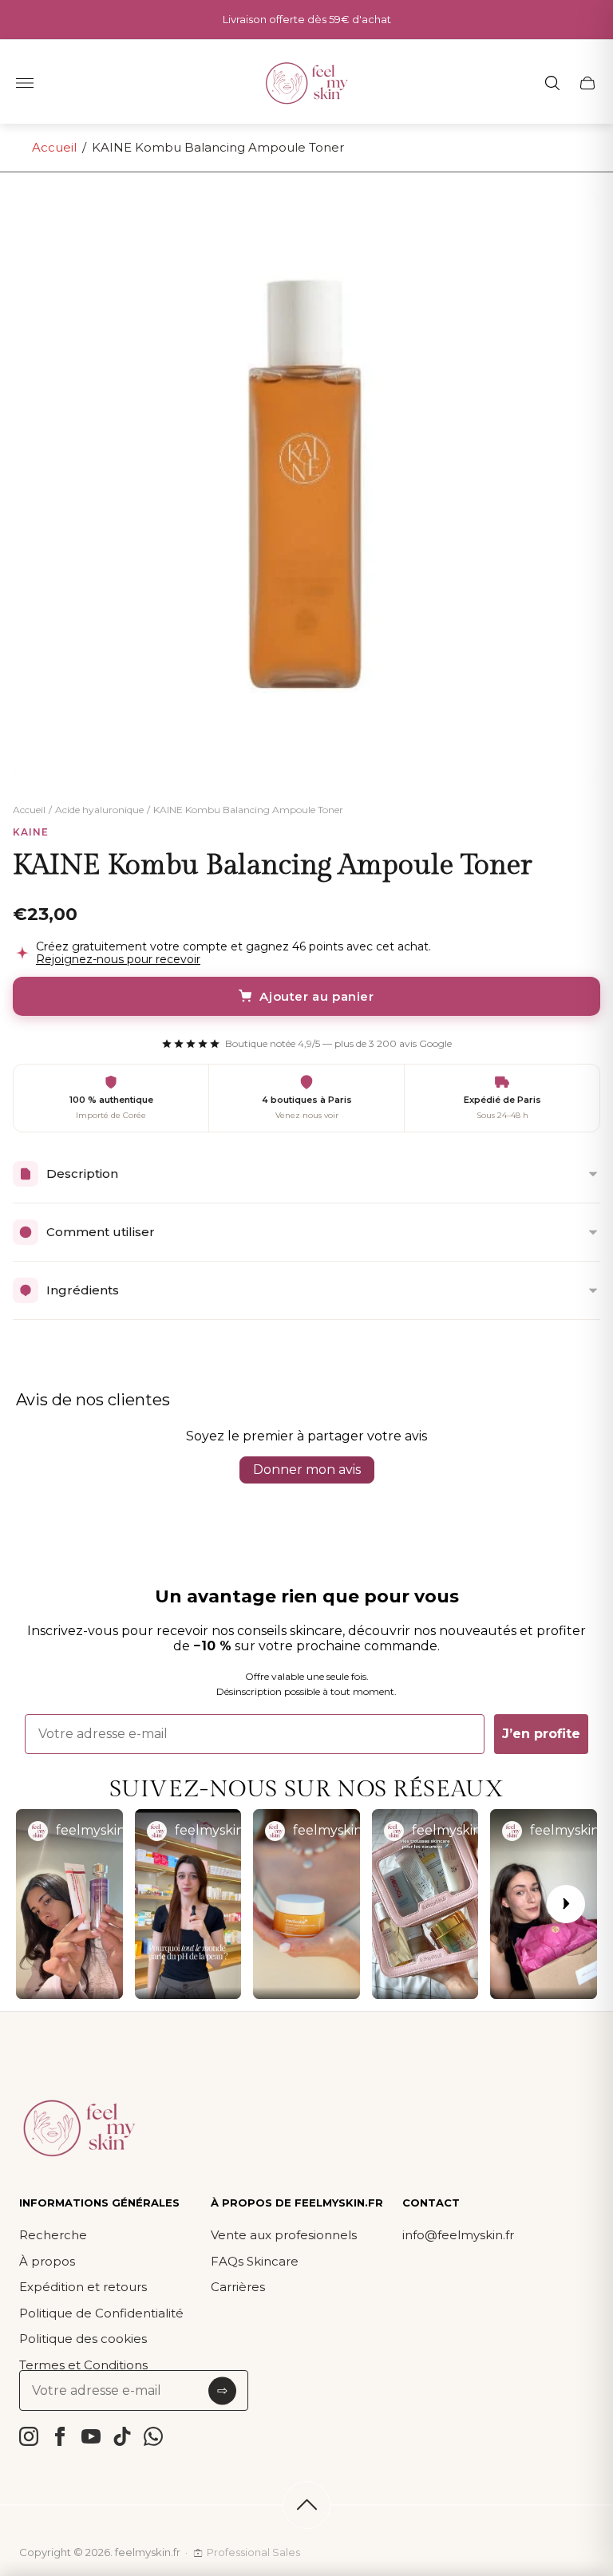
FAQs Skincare (255, 2261)
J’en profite (541, 1734)
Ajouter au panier (316, 996)
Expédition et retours (83, 2287)
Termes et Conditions (83, 2365)
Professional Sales (253, 2552)
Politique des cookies (83, 2339)
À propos (47, 2261)
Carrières (238, 2287)
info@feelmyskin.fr (458, 2235)
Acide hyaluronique (99, 810)
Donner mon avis (307, 1470)
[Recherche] (552, 83)
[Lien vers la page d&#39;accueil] (79, 2129)
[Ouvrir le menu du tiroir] (25, 83)
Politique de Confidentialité (101, 2313)
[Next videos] (566, 1904)
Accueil (54, 147)
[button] (69, 1904)
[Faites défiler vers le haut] (306, 2505)
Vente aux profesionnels (284, 2235)
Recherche (53, 2235)
